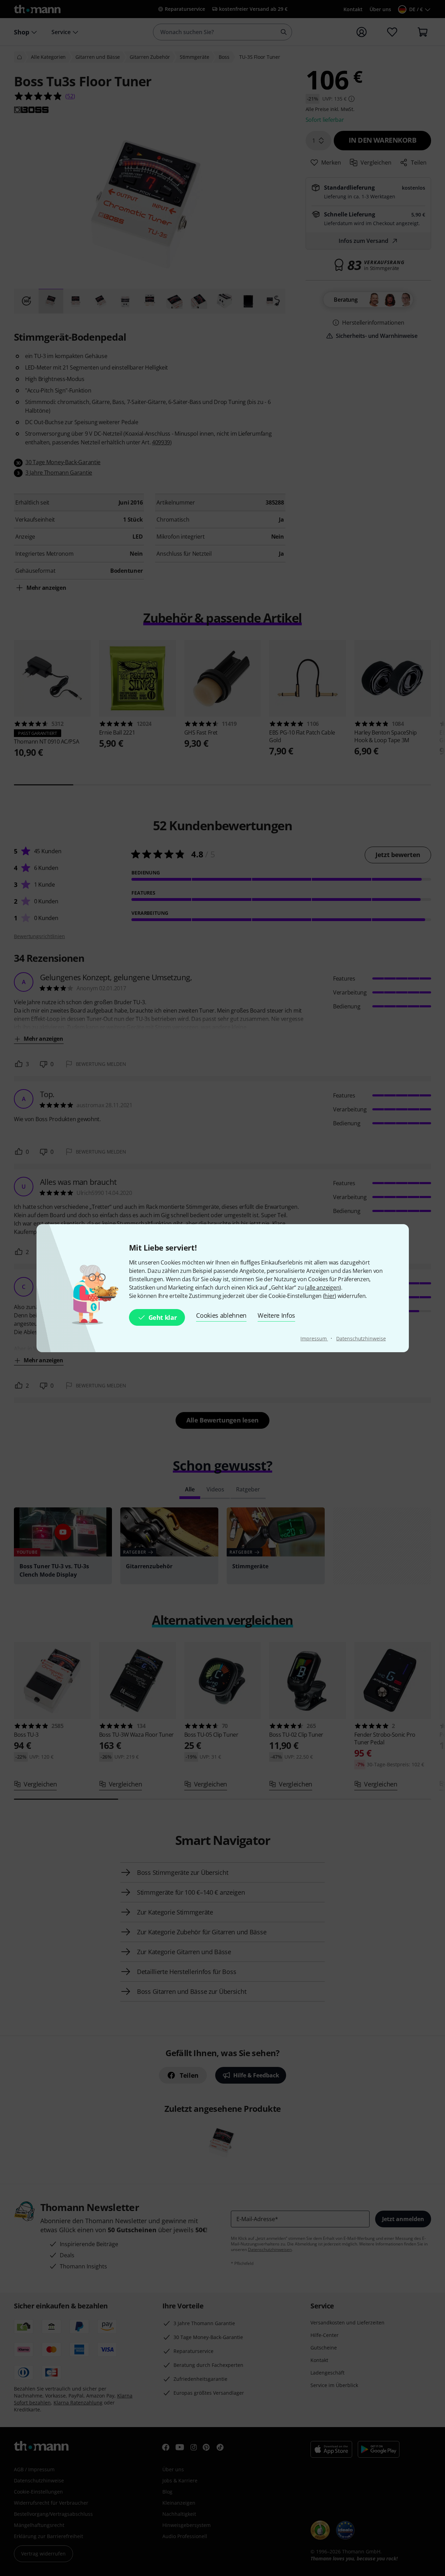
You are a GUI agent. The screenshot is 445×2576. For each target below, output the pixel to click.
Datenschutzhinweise (361, 1338)
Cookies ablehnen (221, 1315)
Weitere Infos (276, 1315)
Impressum (314, 1338)
